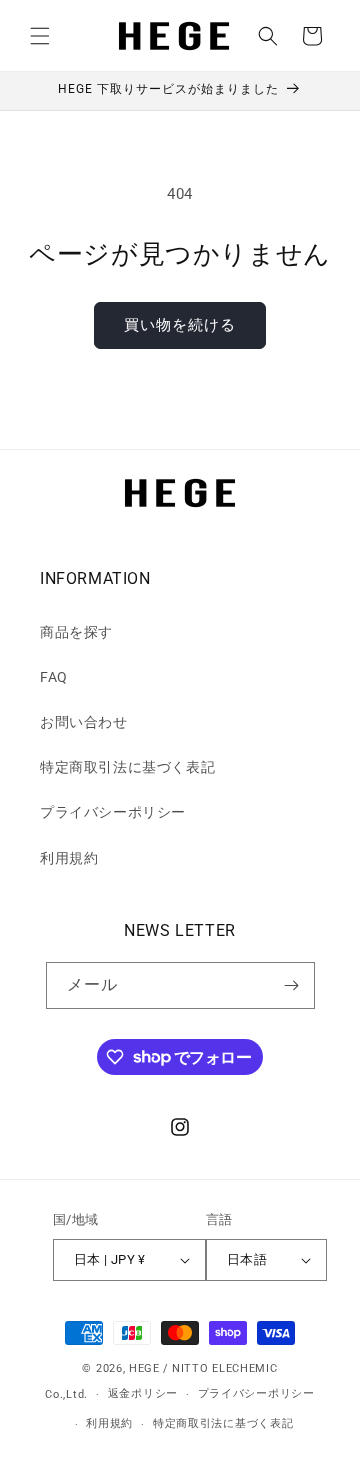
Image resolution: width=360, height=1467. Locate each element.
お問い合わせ (84, 722)
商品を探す (76, 632)
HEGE (144, 1368)
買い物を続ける (180, 325)
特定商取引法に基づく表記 (127, 767)
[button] (40, 36)
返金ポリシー (143, 1393)
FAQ (54, 677)
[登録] (292, 985)
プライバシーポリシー (113, 812)
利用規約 (69, 858)
